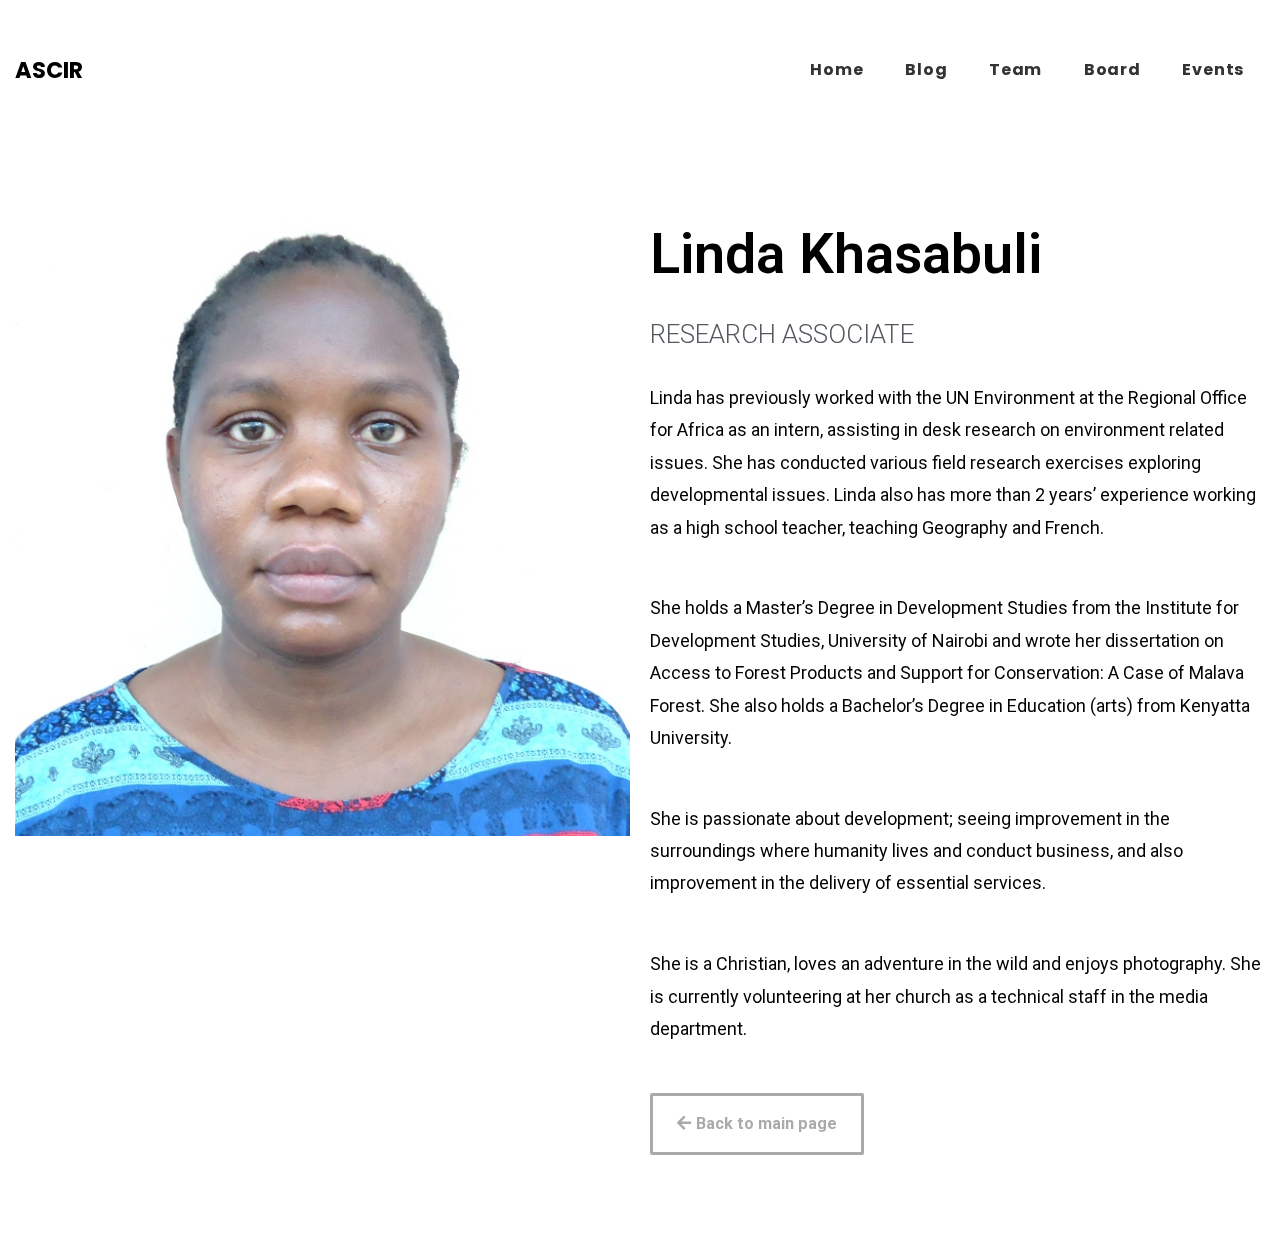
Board (1112, 69)
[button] (757, 1123)
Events (1213, 69)
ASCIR (49, 70)
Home (836, 69)
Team (1015, 69)
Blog (926, 69)
